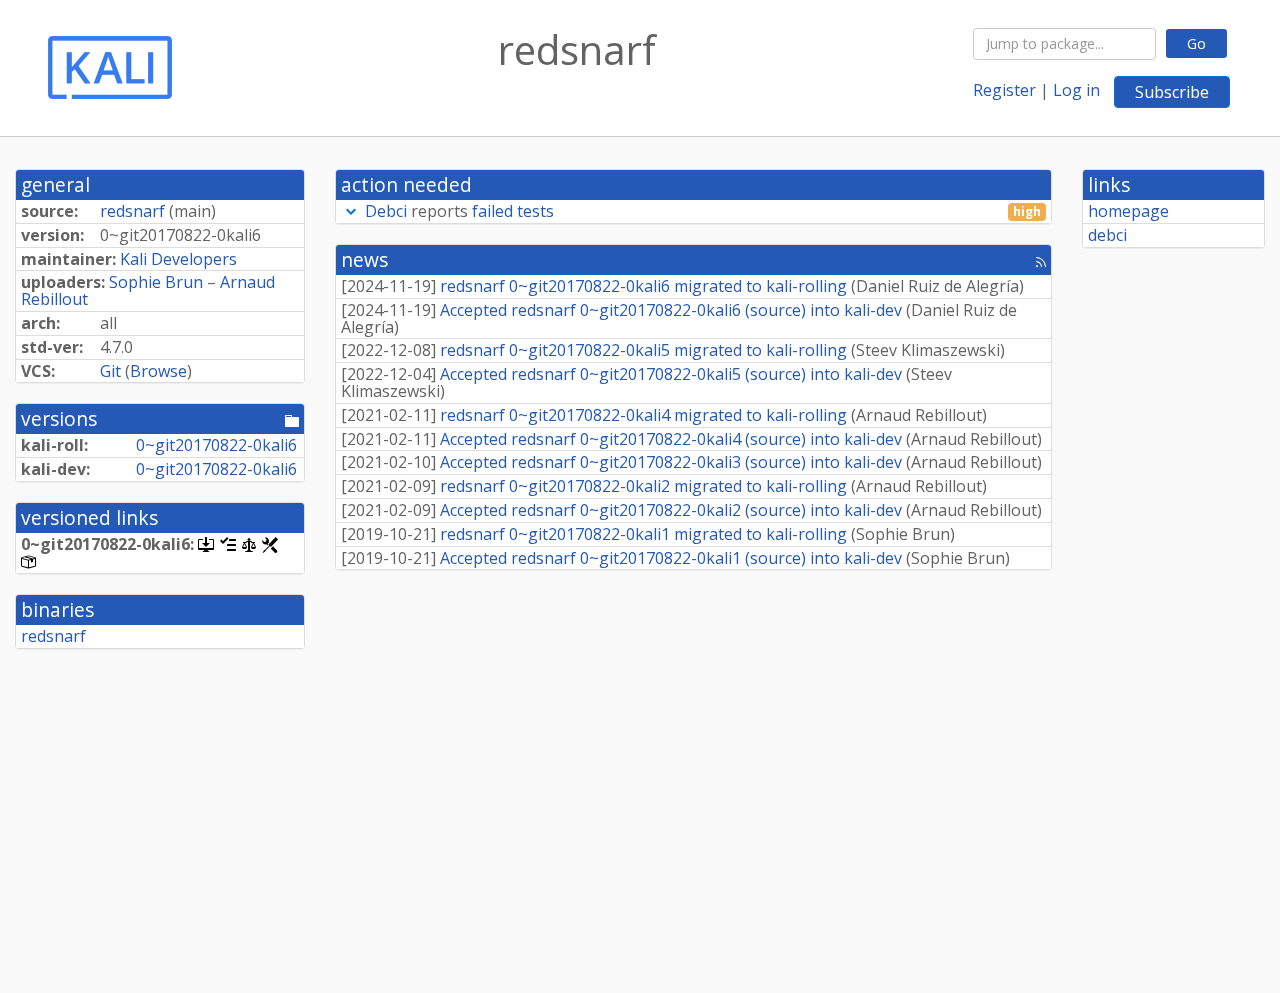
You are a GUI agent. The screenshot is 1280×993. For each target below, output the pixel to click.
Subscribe (1172, 92)
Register (1004, 90)
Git (110, 371)
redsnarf (132, 211)
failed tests (513, 211)
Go (1196, 43)
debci (1107, 235)
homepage (1128, 211)
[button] (351, 211)
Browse (158, 371)
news (364, 259)
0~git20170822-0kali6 (216, 445)
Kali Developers (178, 259)
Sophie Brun (156, 282)
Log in (1076, 90)
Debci (386, 211)
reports (703, 211)
